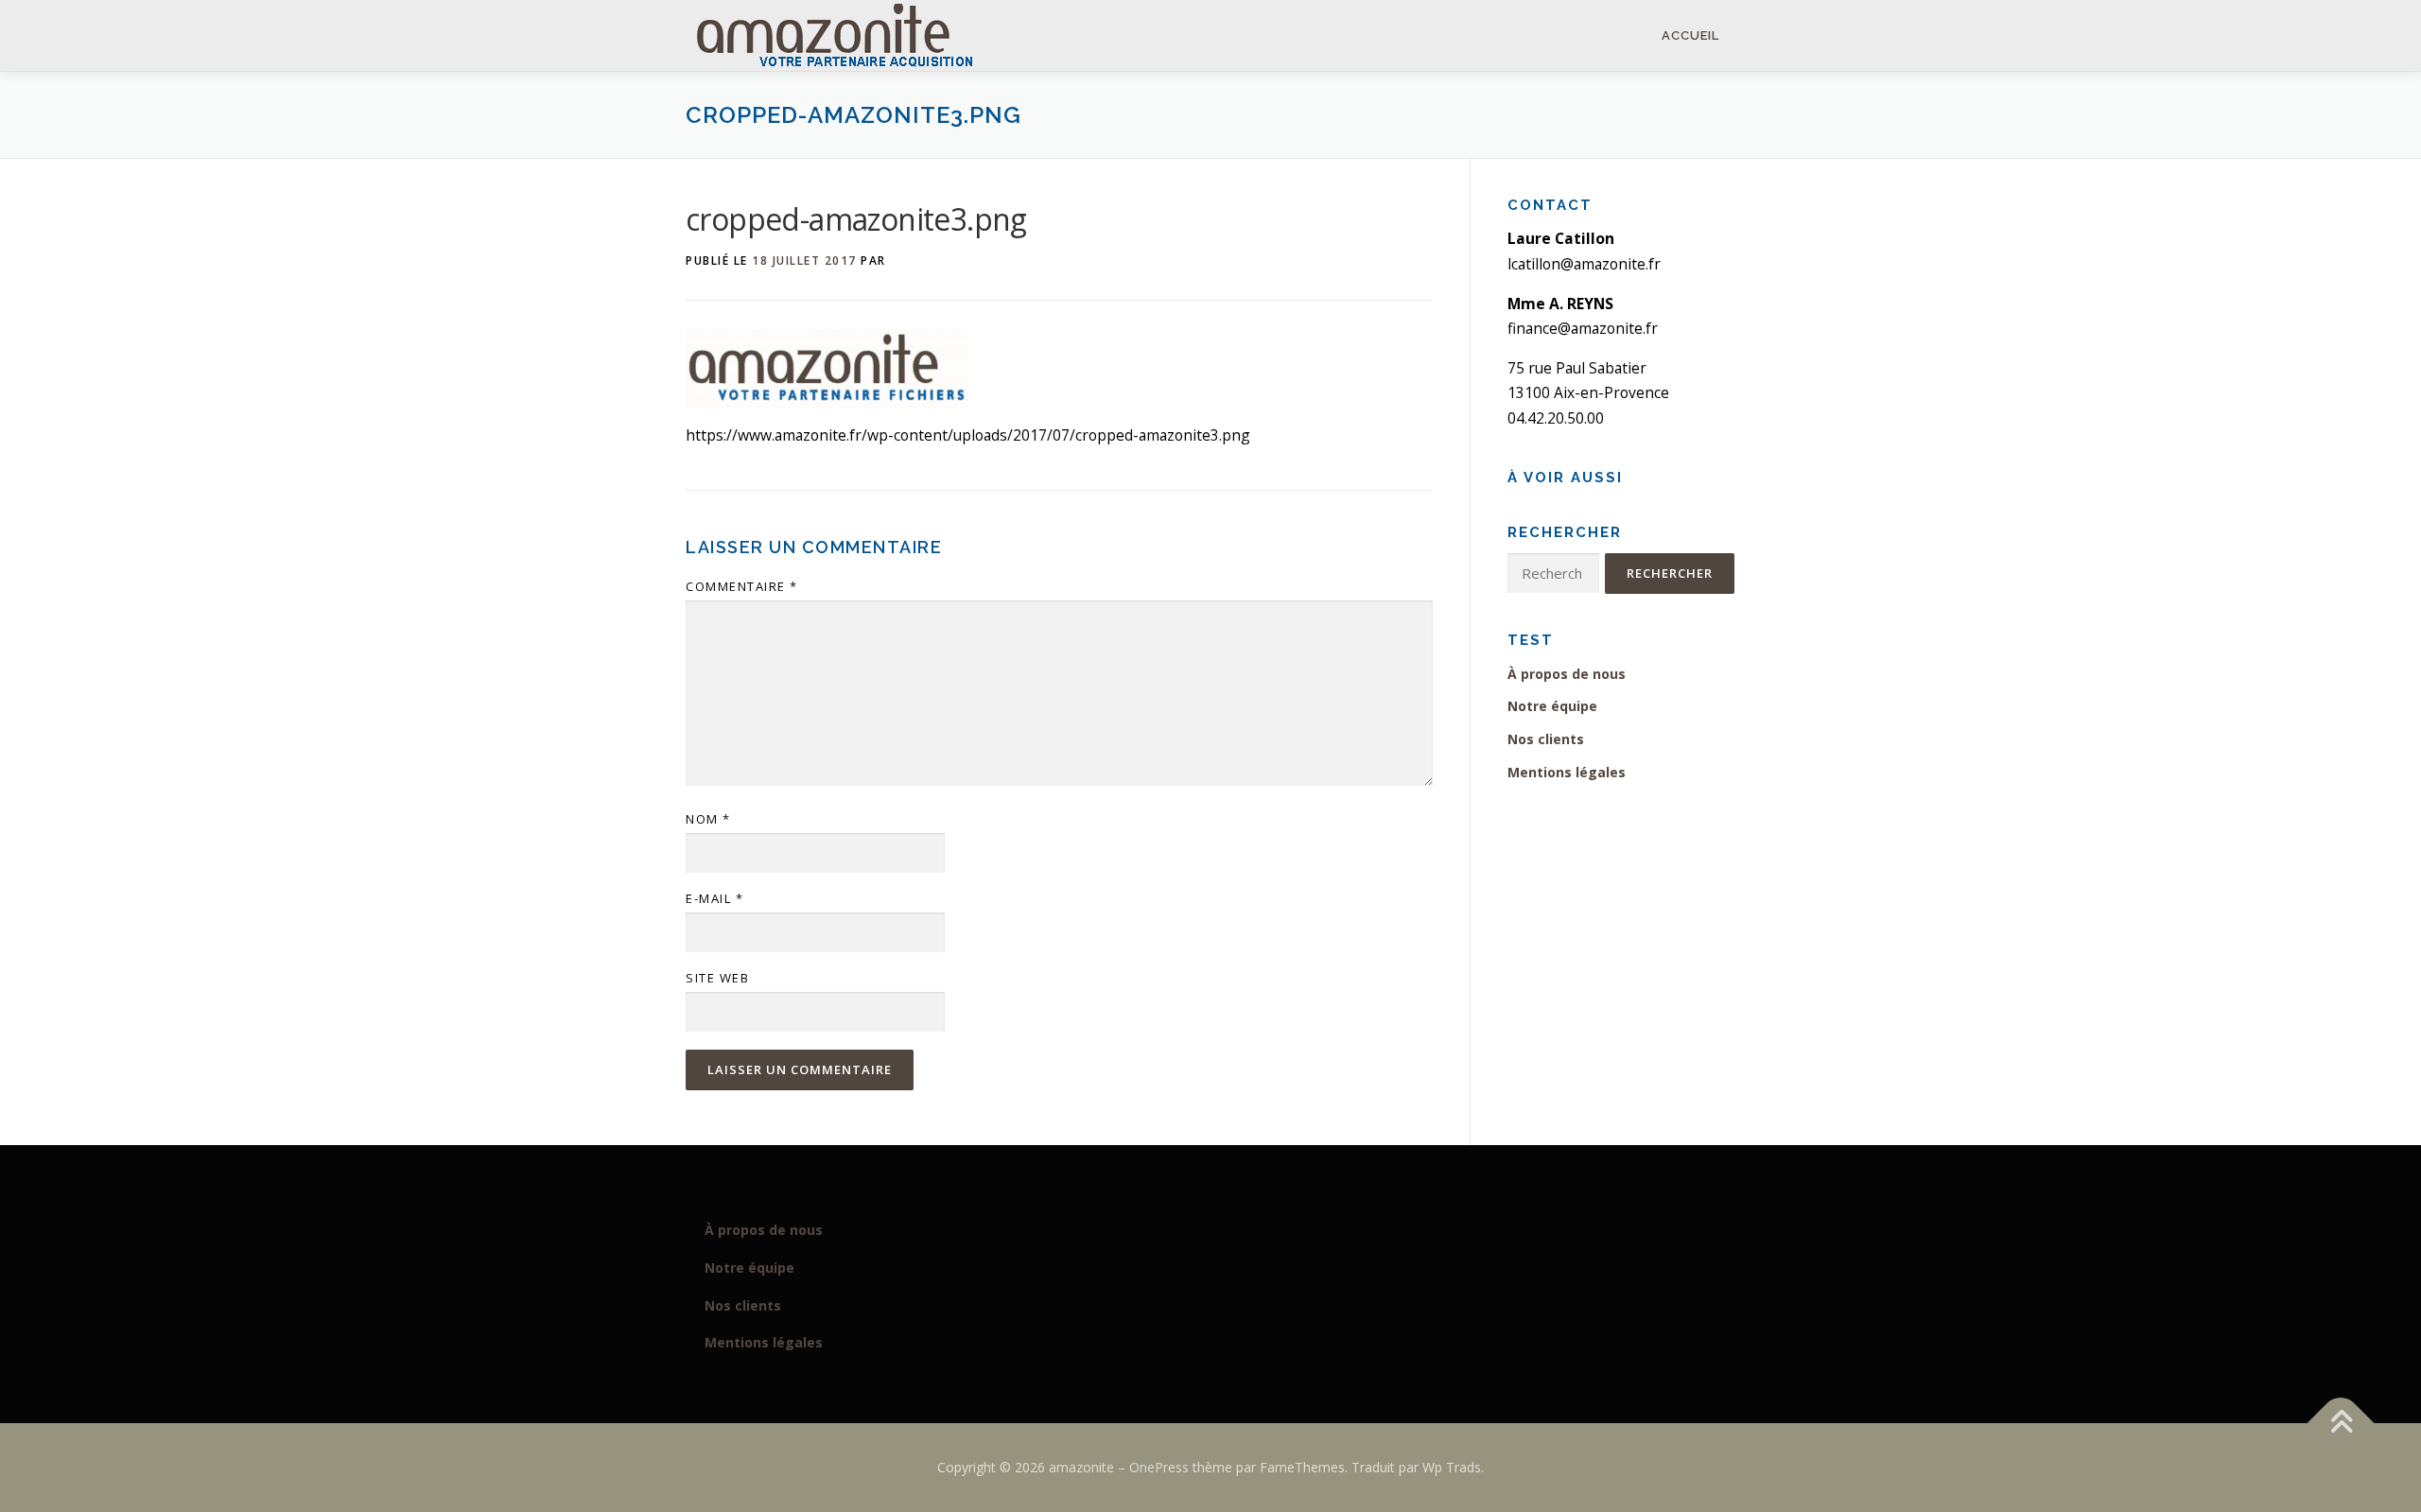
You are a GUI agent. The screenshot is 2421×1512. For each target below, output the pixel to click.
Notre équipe (1552, 706)
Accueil (1690, 35)
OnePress (1159, 1467)
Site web (717, 978)
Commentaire (742, 586)
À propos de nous (1567, 674)
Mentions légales (1567, 772)
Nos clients (1546, 739)
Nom (708, 819)
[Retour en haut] (2341, 1424)
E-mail (714, 898)
